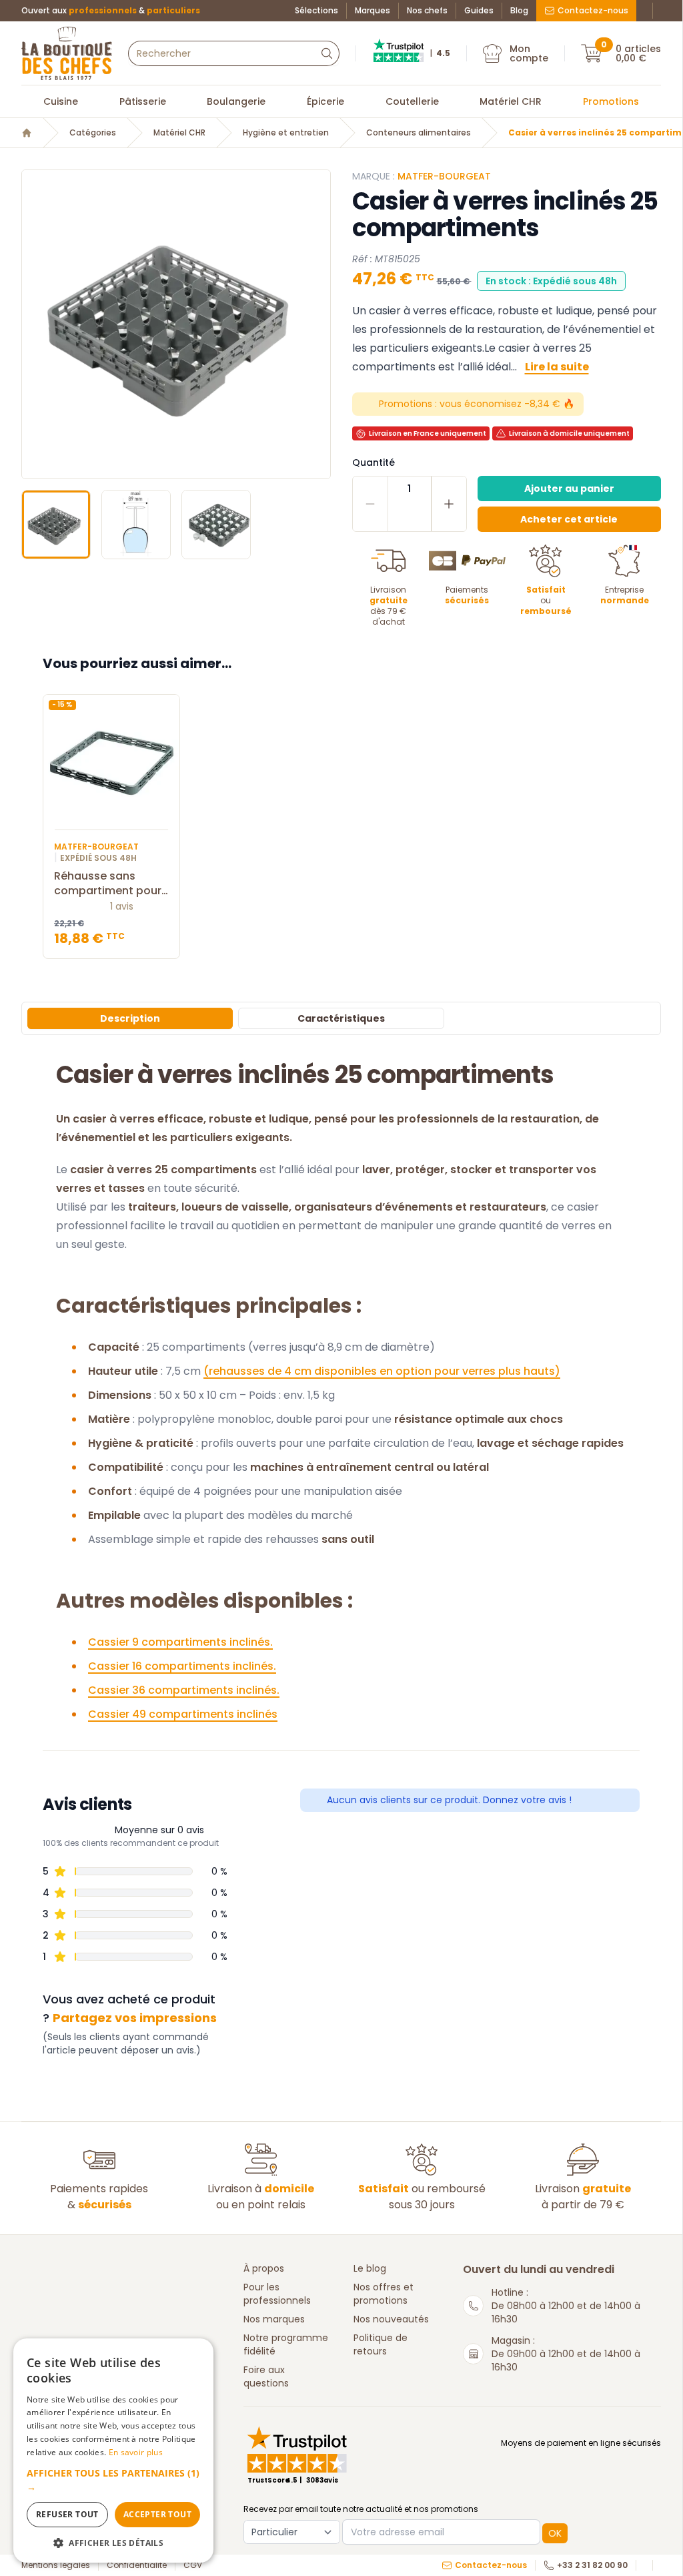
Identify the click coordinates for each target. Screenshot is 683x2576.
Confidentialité (137, 2565)
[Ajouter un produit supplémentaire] (449, 504)
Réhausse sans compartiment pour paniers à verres (108, 884)
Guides (479, 11)
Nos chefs (427, 11)
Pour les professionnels (277, 2294)
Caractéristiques (341, 1018)
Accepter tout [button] (157, 2514)
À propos (264, 2268)
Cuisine (61, 101)
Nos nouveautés (391, 2319)
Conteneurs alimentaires (419, 133)
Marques (373, 11)
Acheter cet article (569, 519)
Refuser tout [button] (67, 2514)
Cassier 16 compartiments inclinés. (182, 1666)
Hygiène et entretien (286, 133)
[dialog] (113, 2451)
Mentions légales (56, 2565)
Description (130, 1018)
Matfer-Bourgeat (444, 176)
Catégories (93, 133)
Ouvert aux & (111, 11)
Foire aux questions (266, 2376)
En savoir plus (136, 2452)
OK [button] (555, 2533)
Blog (519, 11)
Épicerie (325, 101)
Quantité (374, 462)
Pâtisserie (143, 101)
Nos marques (274, 2319)
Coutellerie (412, 101)
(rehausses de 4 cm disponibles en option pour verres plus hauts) (382, 1371)
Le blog (370, 2268)
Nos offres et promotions (384, 2294)
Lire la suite (557, 367)
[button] (33, 324)
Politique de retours (381, 2344)
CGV (193, 2565)
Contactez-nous (593, 10)
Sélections (316, 11)
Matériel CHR (511, 101)
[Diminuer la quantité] (371, 504)
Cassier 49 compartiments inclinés (183, 1714)
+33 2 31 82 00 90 (592, 2565)
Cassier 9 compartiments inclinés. (180, 1642)
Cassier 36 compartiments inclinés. (184, 1690)
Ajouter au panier (569, 489)
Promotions (611, 101)
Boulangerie (236, 101)
